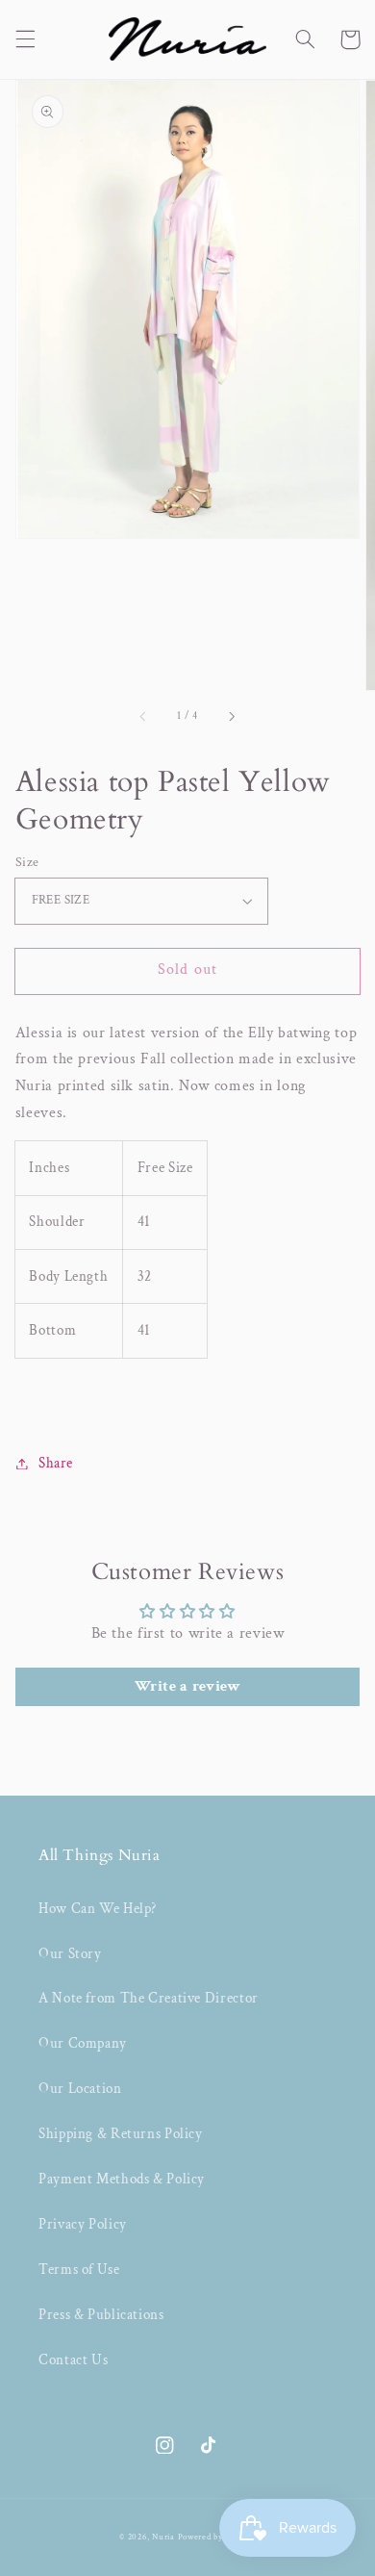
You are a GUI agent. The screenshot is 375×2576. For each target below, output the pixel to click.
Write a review (188, 1686)
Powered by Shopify (217, 2537)
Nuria (163, 2537)
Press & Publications (101, 2315)
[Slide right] (231, 717)
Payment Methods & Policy (122, 2179)
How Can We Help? (98, 1909)
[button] (25, 39)
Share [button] (56, 1463)
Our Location (80, 2089)
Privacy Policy (83, 2224)
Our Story (70, 1954)
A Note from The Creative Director (149, 1998)
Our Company (83, 2043)
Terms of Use (79, 2270)
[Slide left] (144, 717)
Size (27, 862)
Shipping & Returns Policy (121, 2134)
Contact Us (73, 2360)
